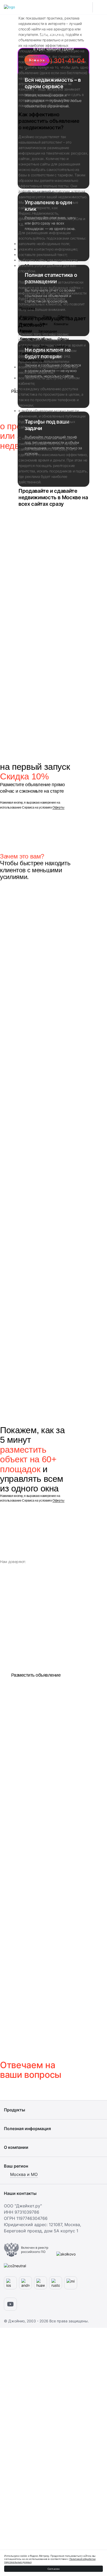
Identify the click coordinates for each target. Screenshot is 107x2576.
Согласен (54, 2569)
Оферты (58, 808)
